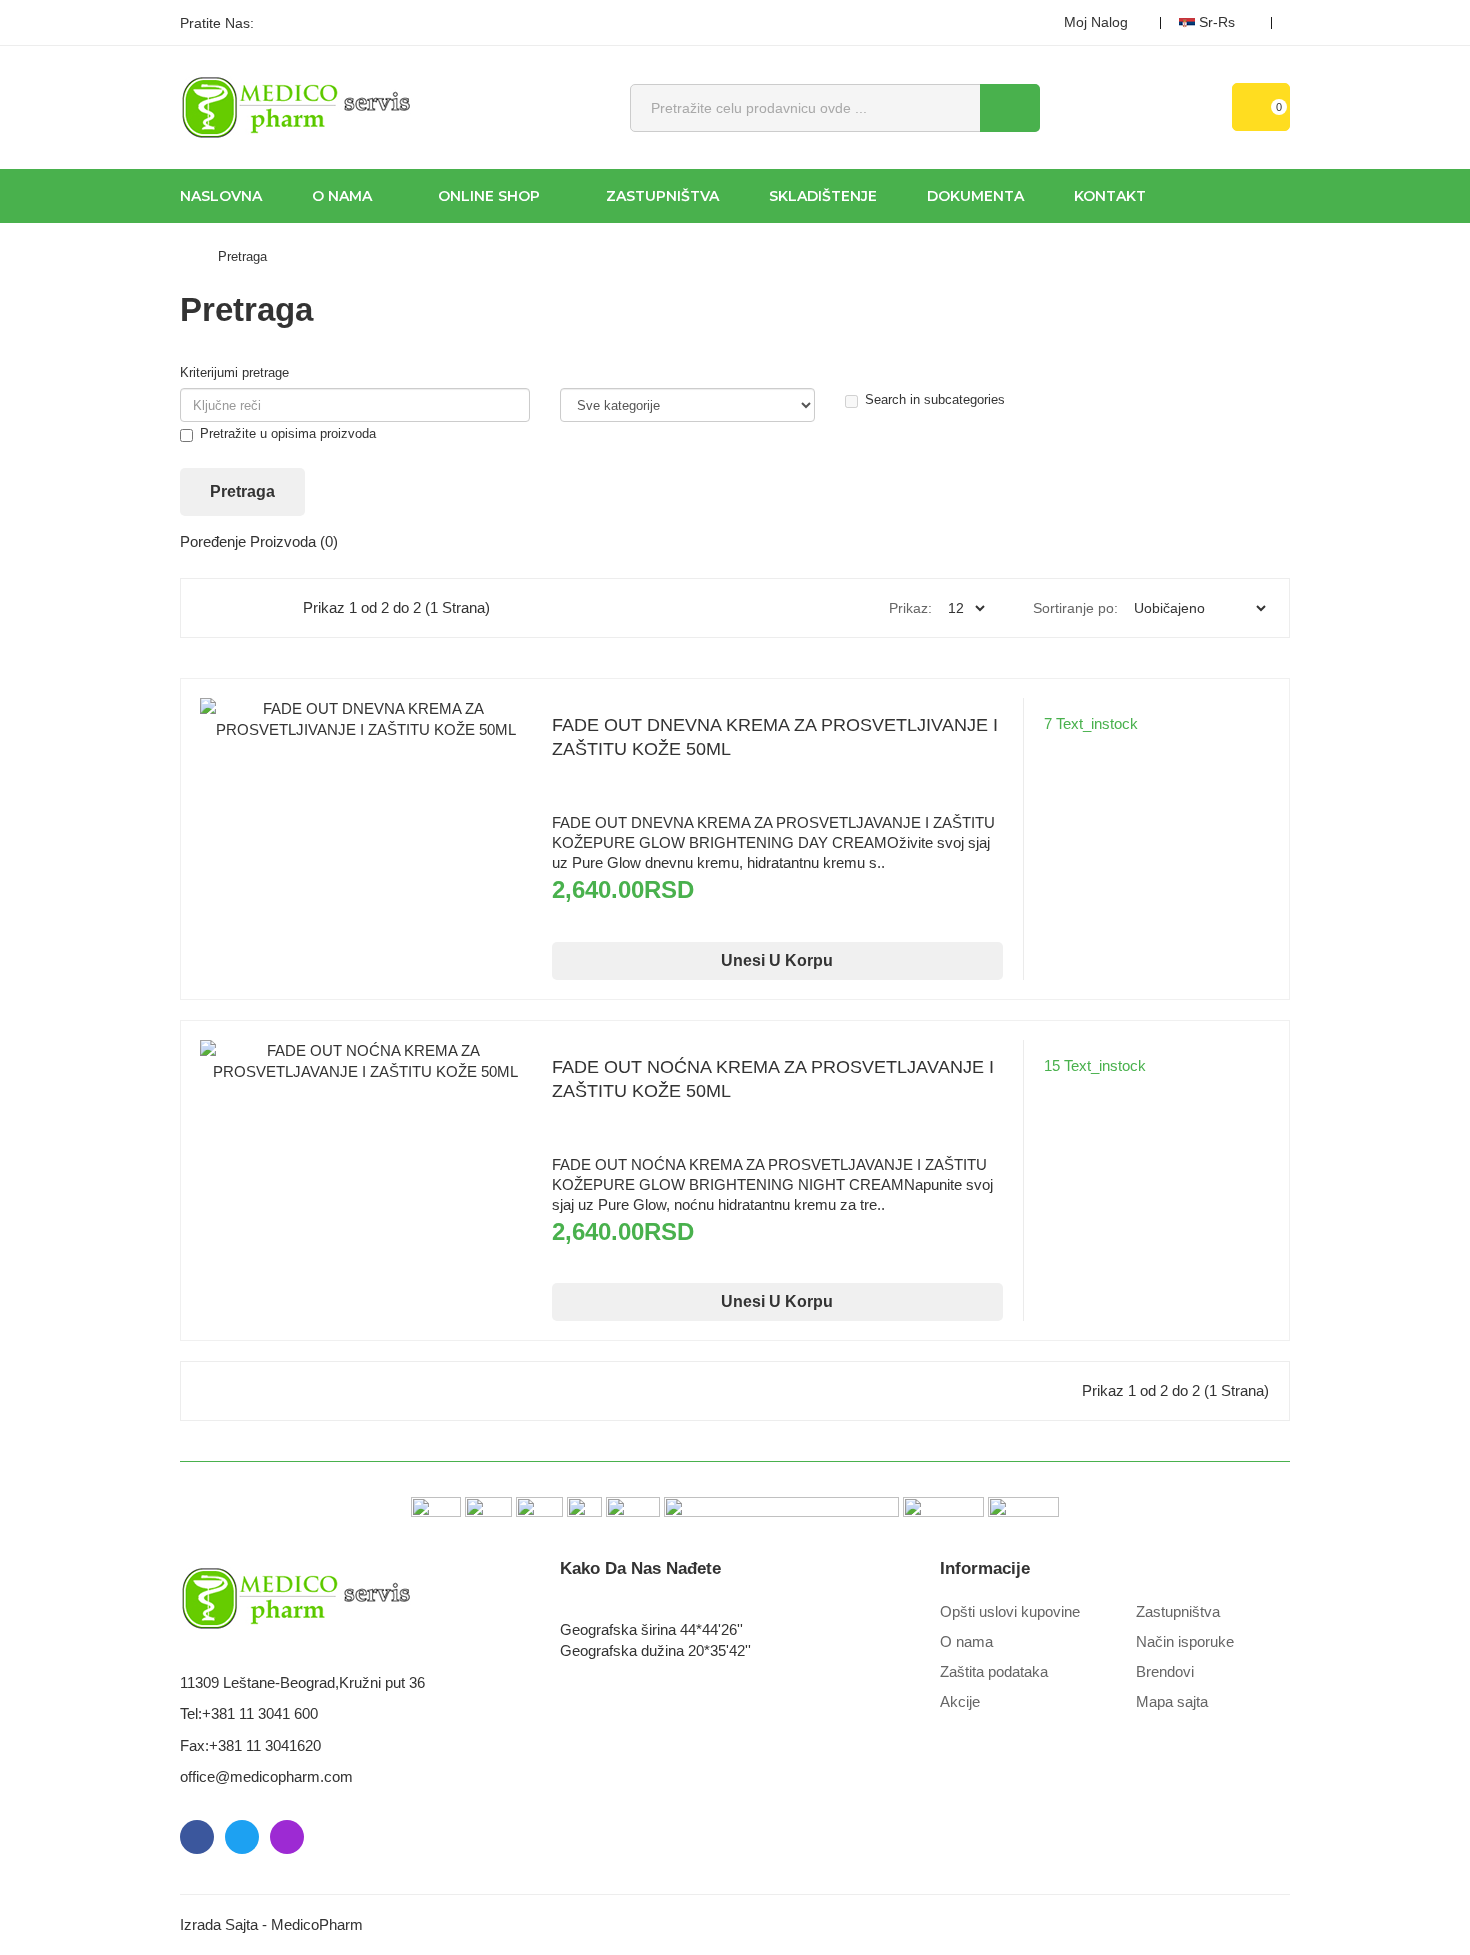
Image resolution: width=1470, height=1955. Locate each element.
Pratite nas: (217, 23)
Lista (261, 608)
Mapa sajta (1172, 1701)
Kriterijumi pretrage (234, 372)
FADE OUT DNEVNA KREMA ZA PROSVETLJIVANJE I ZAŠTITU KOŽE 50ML (775, 737)
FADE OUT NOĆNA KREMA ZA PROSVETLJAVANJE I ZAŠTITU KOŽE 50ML (773, 1079)
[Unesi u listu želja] (366, 769)
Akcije (960, 1701)
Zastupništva (1178, 1611)
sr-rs (1217, 22)
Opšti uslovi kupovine (1010, 1611)
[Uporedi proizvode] (406, 769)
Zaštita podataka (994, 1671)
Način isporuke (1185, 1641)
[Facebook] (276, 23)
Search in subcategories (935, 399)
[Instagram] (344, 23)
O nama (966, 1641)
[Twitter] (310, 23)
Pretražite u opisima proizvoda (288, 433)
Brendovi (1165, 1671)
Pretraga (242, 256)
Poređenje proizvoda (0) (259, 541)
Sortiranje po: (1075, 608)
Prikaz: (910, 608)
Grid (218, 608)
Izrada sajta (219, 1924)
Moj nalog (1096, 22)
